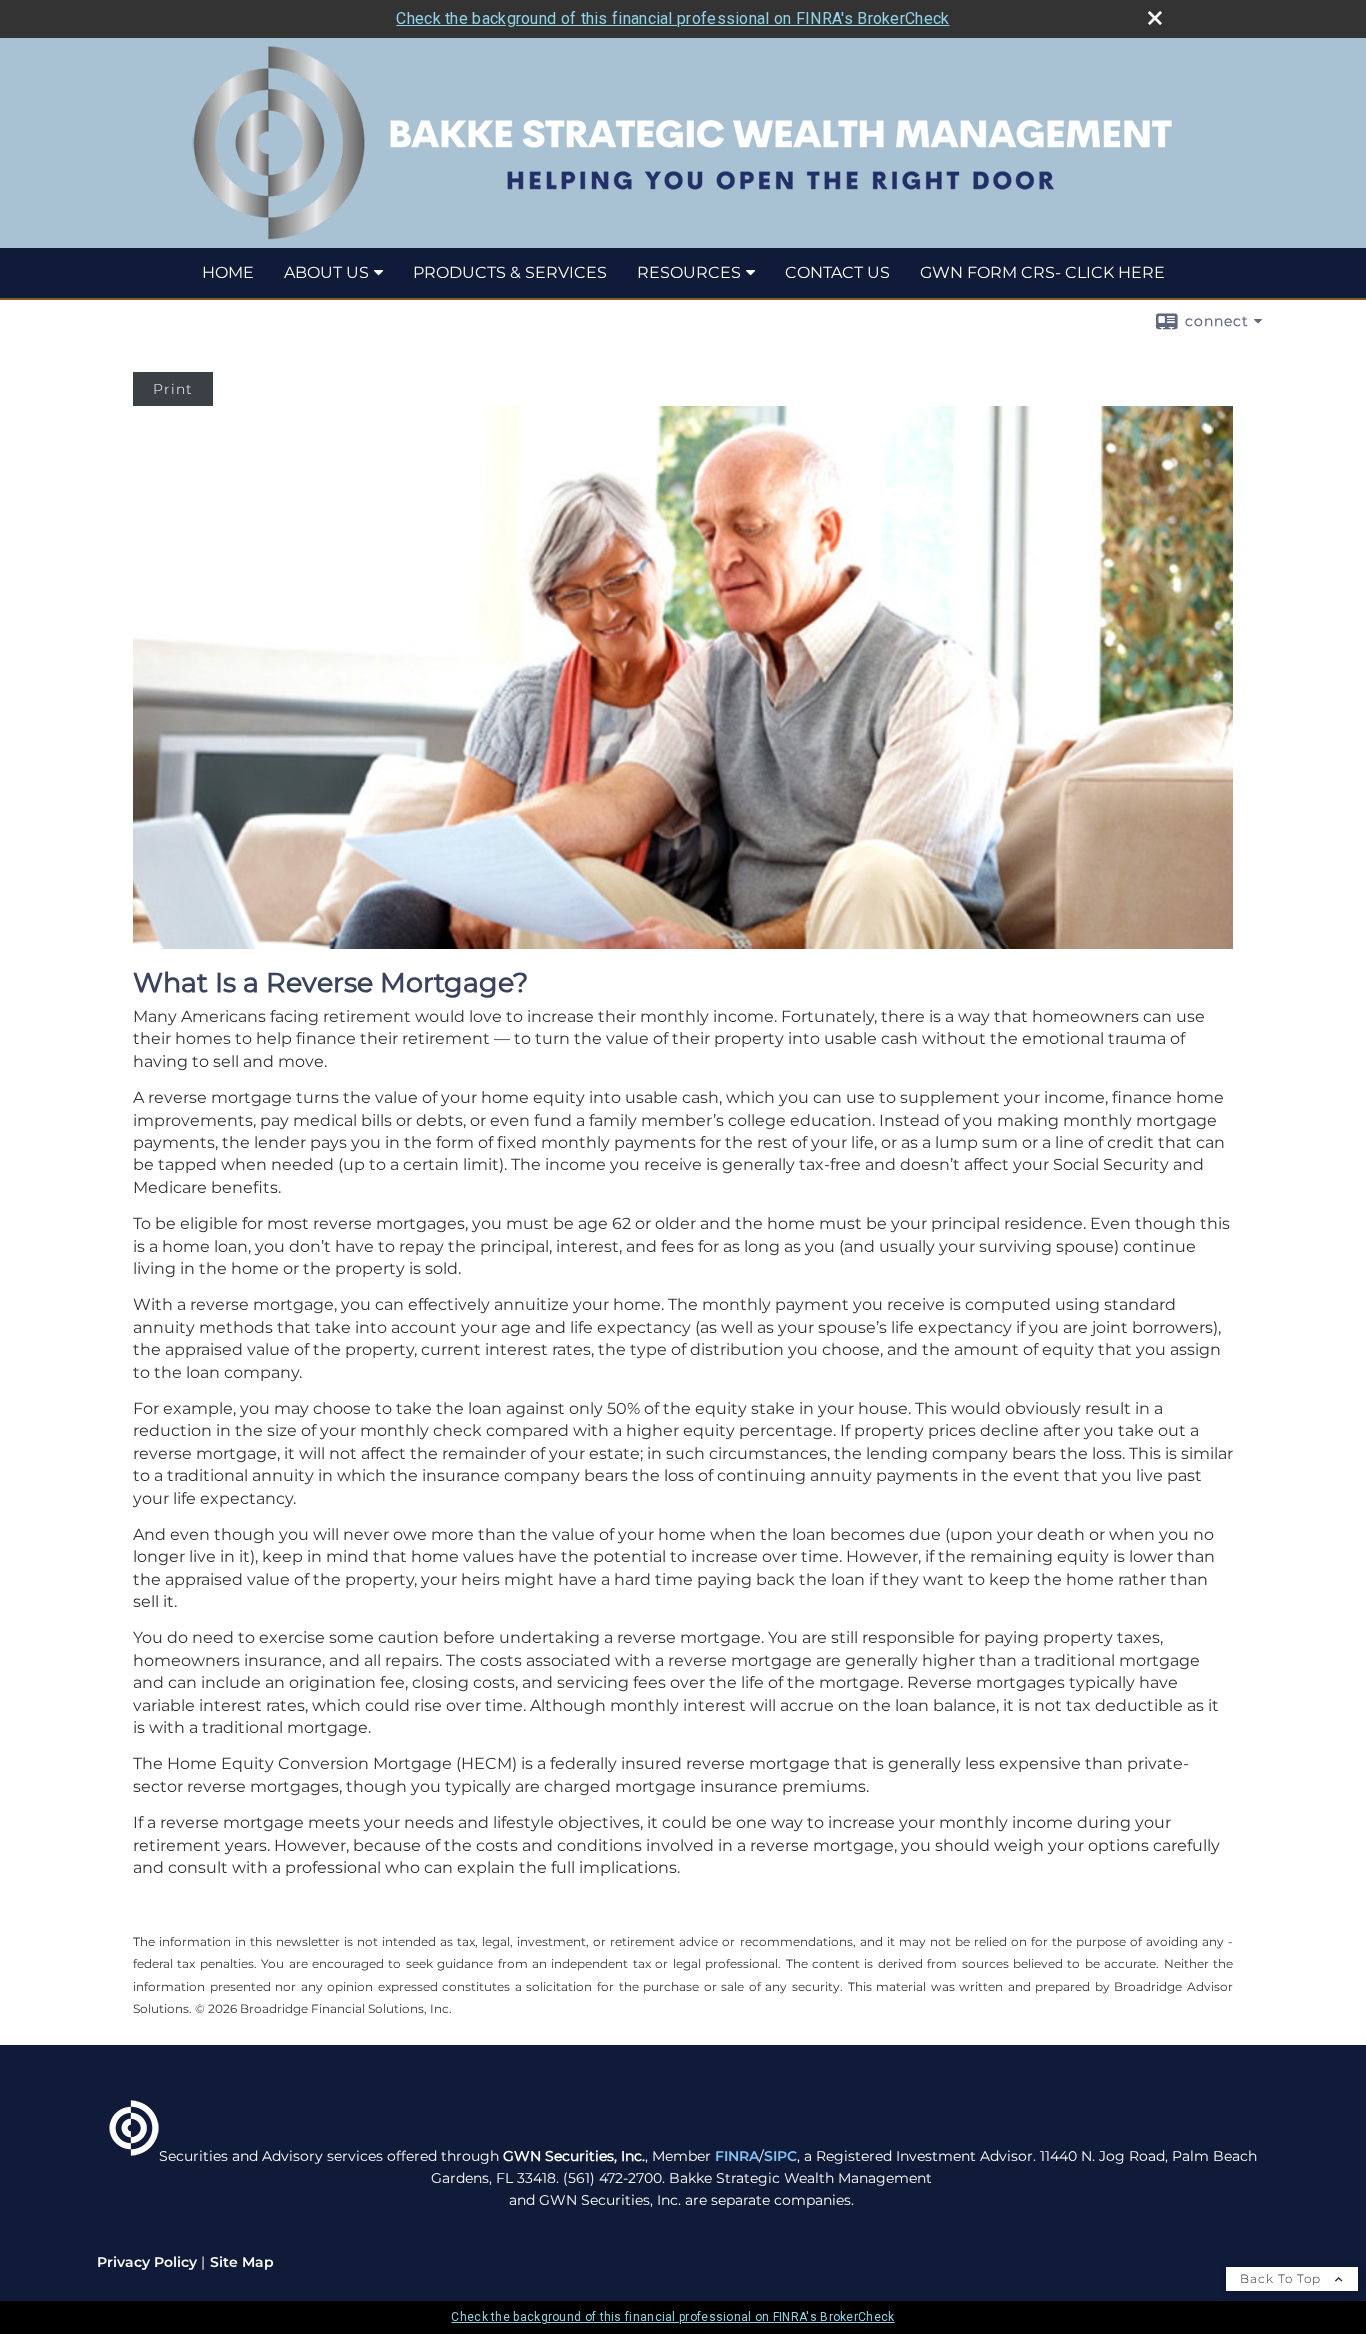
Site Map (242, 2262)
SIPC (780, 2156)
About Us (326, 272)
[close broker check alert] (1155, 18)
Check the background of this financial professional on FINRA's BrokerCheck (672, 18)
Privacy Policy (147, 2262)
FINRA (737, 2156)
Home (228, 272)
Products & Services (510, 272)
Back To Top (1282, 2278)
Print (173, 389)
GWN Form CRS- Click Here (1042, 272)
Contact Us (837, 272)
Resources (689, 272)
